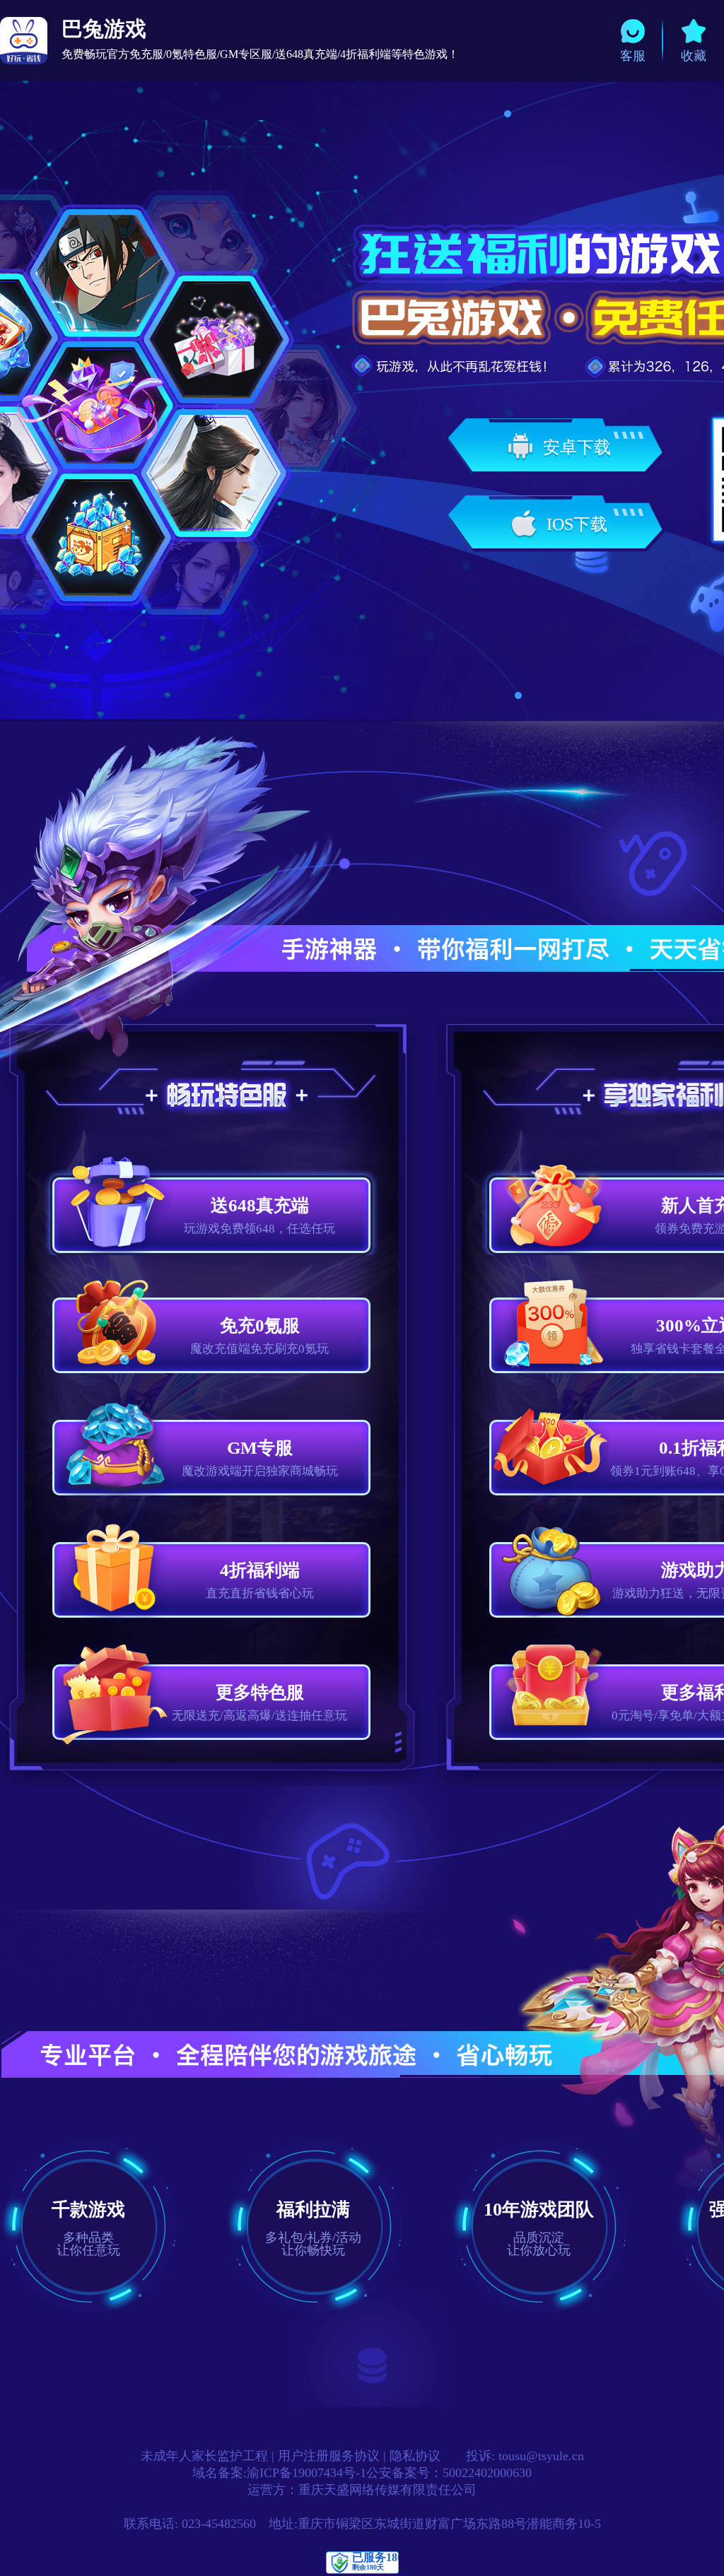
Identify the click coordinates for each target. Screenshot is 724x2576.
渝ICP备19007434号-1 (306, 2473)
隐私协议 (415, 2456)
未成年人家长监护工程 (204, 2456)
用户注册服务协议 (329, 2456)
